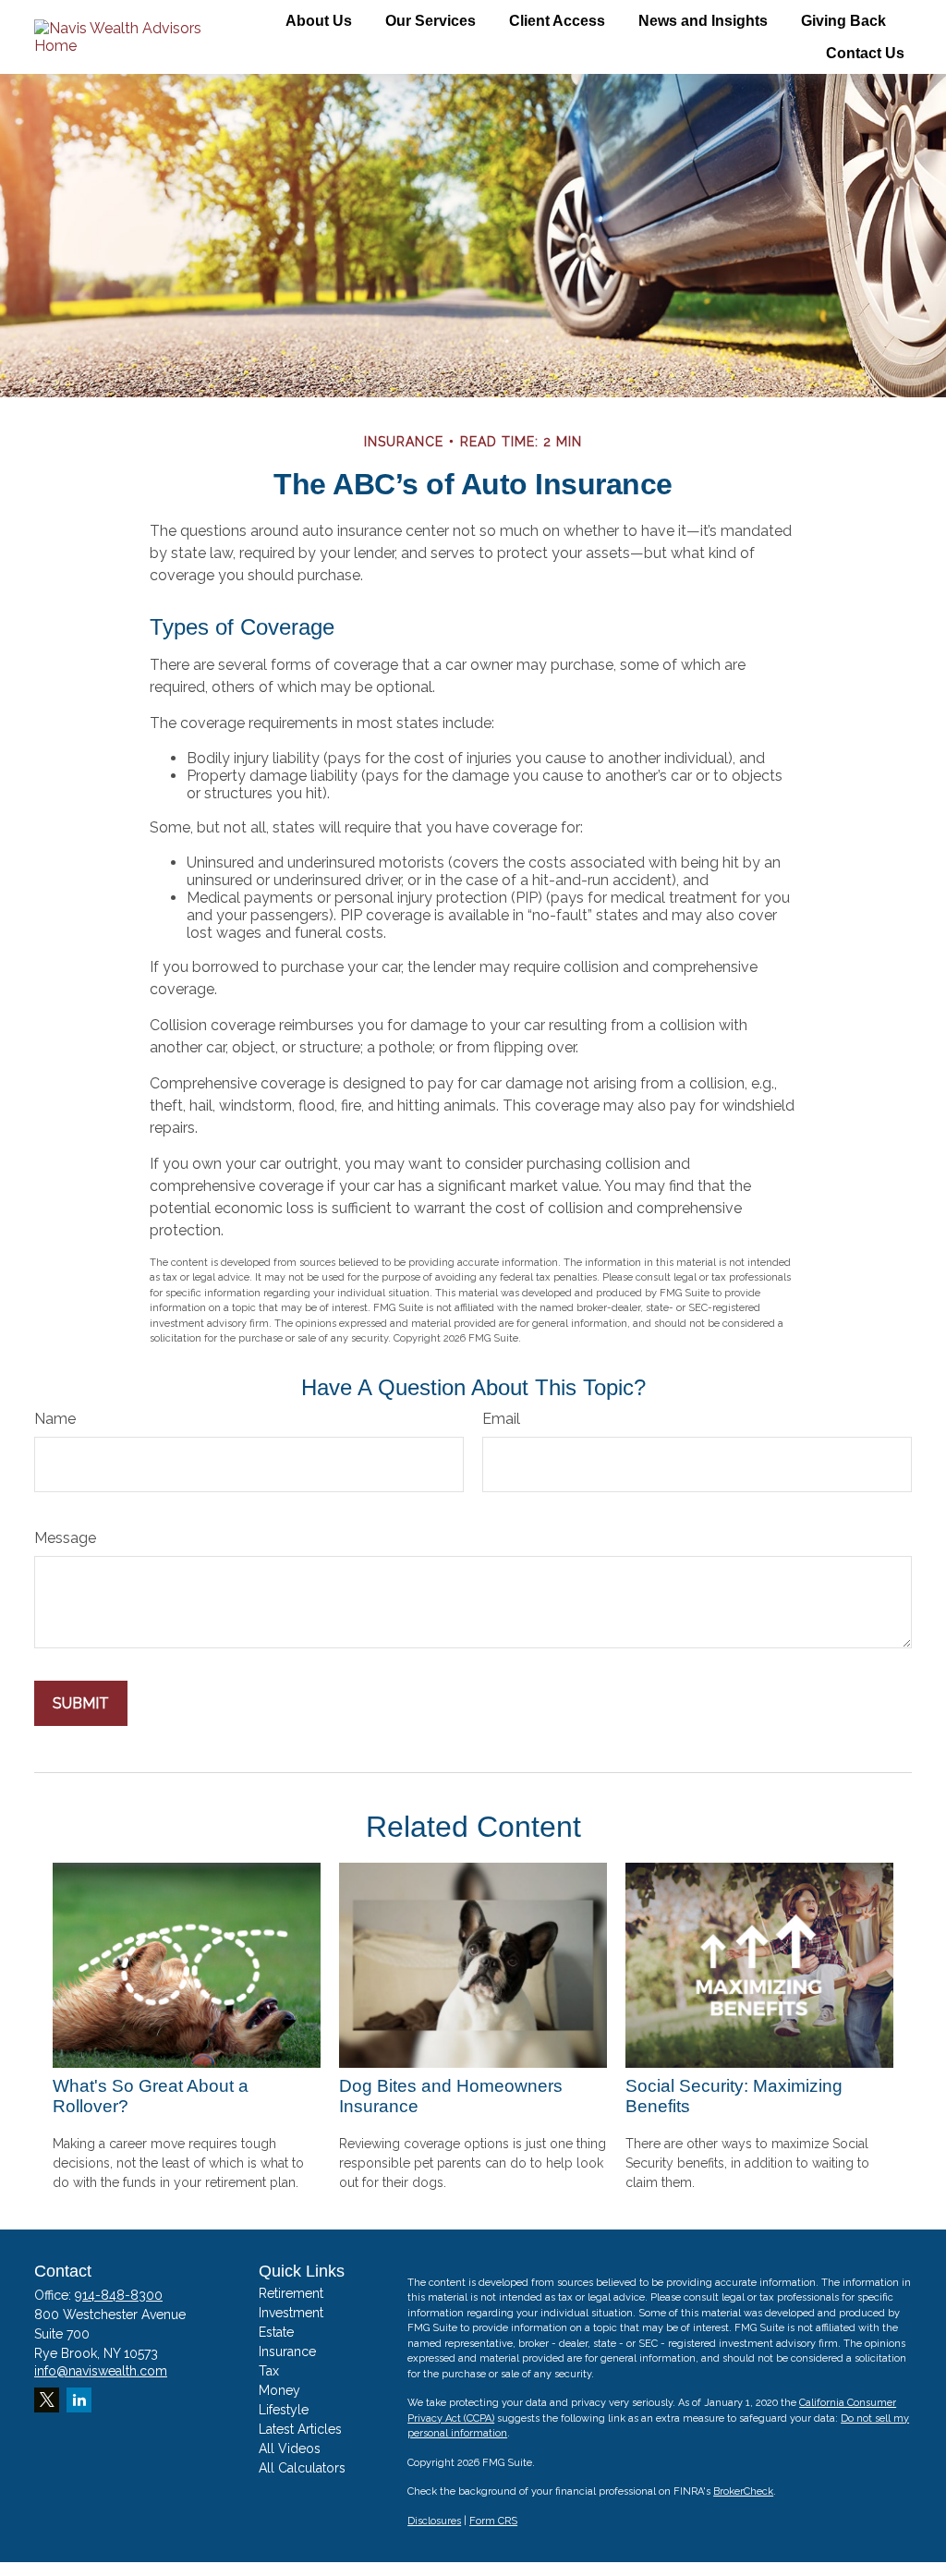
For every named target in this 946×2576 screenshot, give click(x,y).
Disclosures (434, 2521)
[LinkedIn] (79, 2400)
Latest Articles (300, 2429)
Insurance (287, 2351)
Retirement (291, 2293)
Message (65, 1538)
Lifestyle (284, 2410)
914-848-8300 (119, 2295)
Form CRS (493, 2521)
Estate (276, 2332)
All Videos (290, 2448)
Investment (291, 2313)
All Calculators (302, 2468)
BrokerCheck (743, 2491)
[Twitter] (47, 2400)
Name (55, 1419)
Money (279, 2390)
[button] (319, 21)
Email (501, 1419)
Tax (269, 2371)
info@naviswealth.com (101, 2371)
